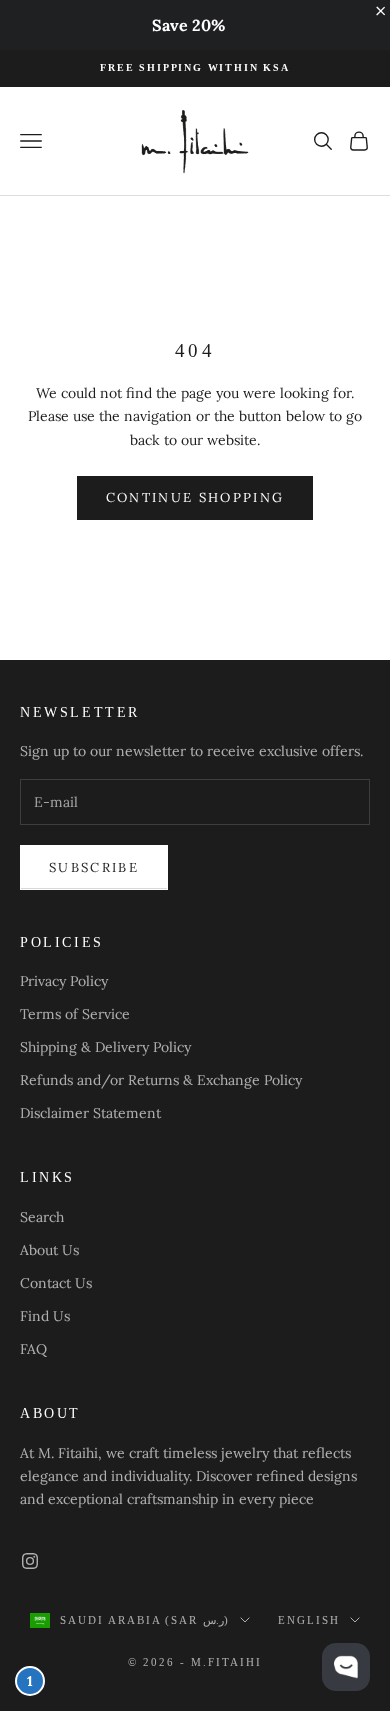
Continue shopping (195, 497)
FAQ (33, 1349)
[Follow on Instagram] (30, 1561)
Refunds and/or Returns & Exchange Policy (161, 1080)
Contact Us (56, 1283)
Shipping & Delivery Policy (105, 1047)
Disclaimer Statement (90, 1113)
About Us (49, 1250)
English (309, 1620)
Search (42, 1217)
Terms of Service (75, 1014)
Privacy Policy (64, 981)
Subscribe (94, 867)
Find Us (45, 1316)
